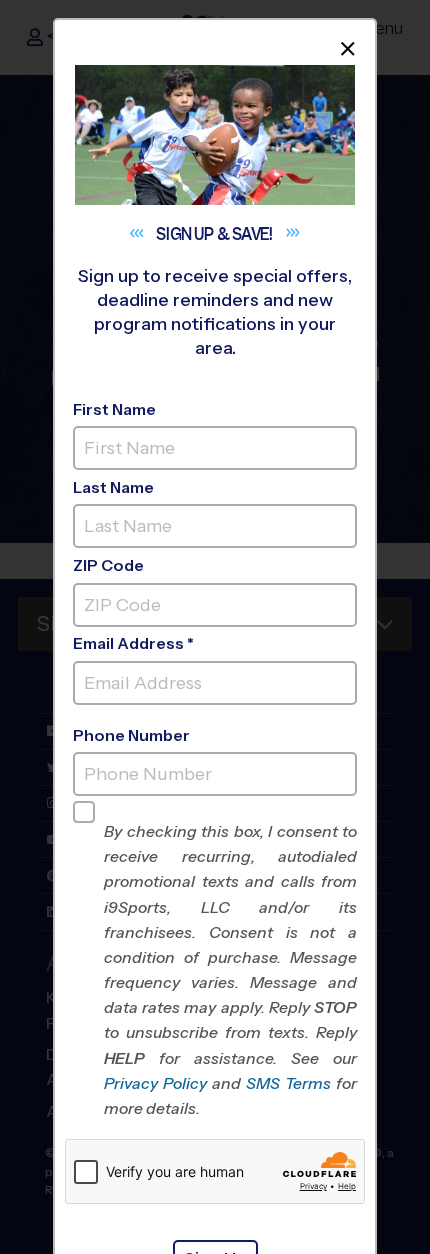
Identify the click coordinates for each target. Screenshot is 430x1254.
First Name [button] (114, 409)
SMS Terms (288, 1083)
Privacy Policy (155, 1083)
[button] (230, 970)
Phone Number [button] (131, 735)
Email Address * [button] (133, 643)
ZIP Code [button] (108, 565)
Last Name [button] (113, 487)
